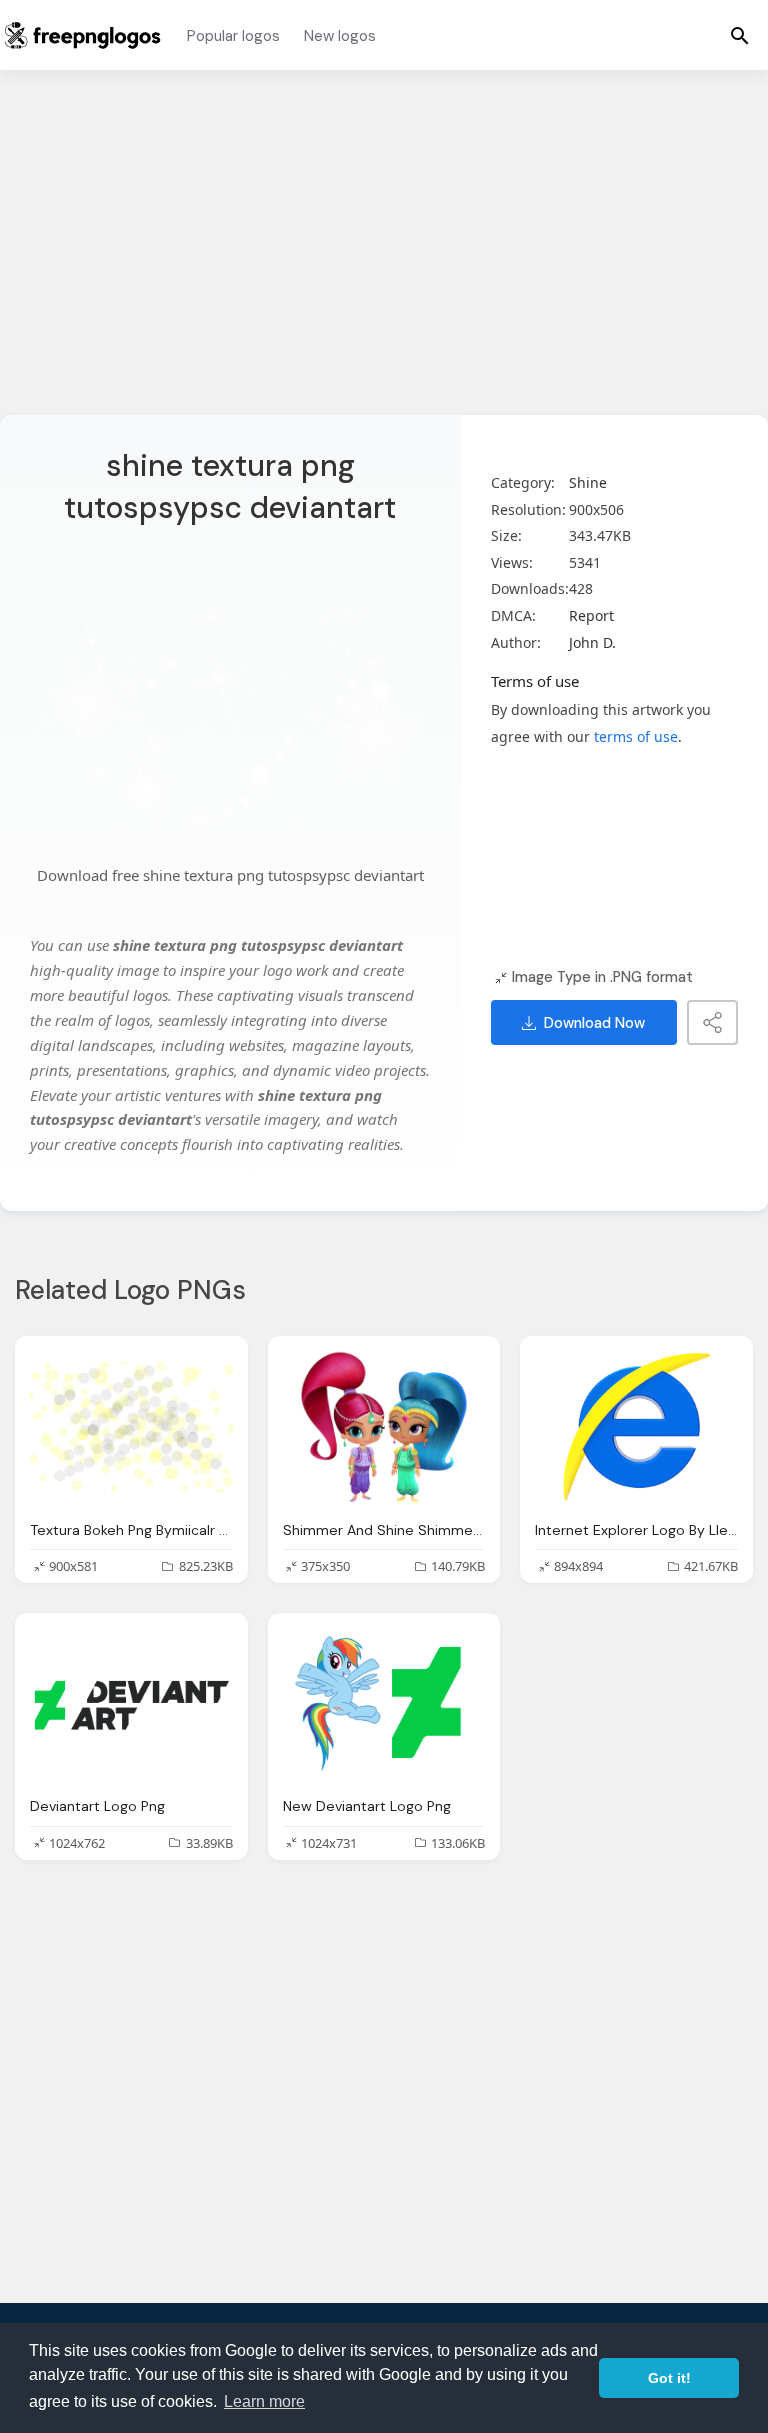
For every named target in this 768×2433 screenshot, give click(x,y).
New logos (340, 36)
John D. (592, 642)
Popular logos (233, 36)
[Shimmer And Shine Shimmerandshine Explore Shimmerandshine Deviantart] (384, 1427)
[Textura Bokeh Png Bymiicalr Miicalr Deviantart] (131, 1427)
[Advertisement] (384, 255)
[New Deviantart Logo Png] (384, 1704)
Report (591, 615)
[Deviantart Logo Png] (131, 1704)
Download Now (594, 1023)
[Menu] (740, 35)
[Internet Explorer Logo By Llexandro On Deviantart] (636, 1427)
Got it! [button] (669, 2378)
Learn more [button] (264, 2401)
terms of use (636, 736)
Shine (588, 482)
